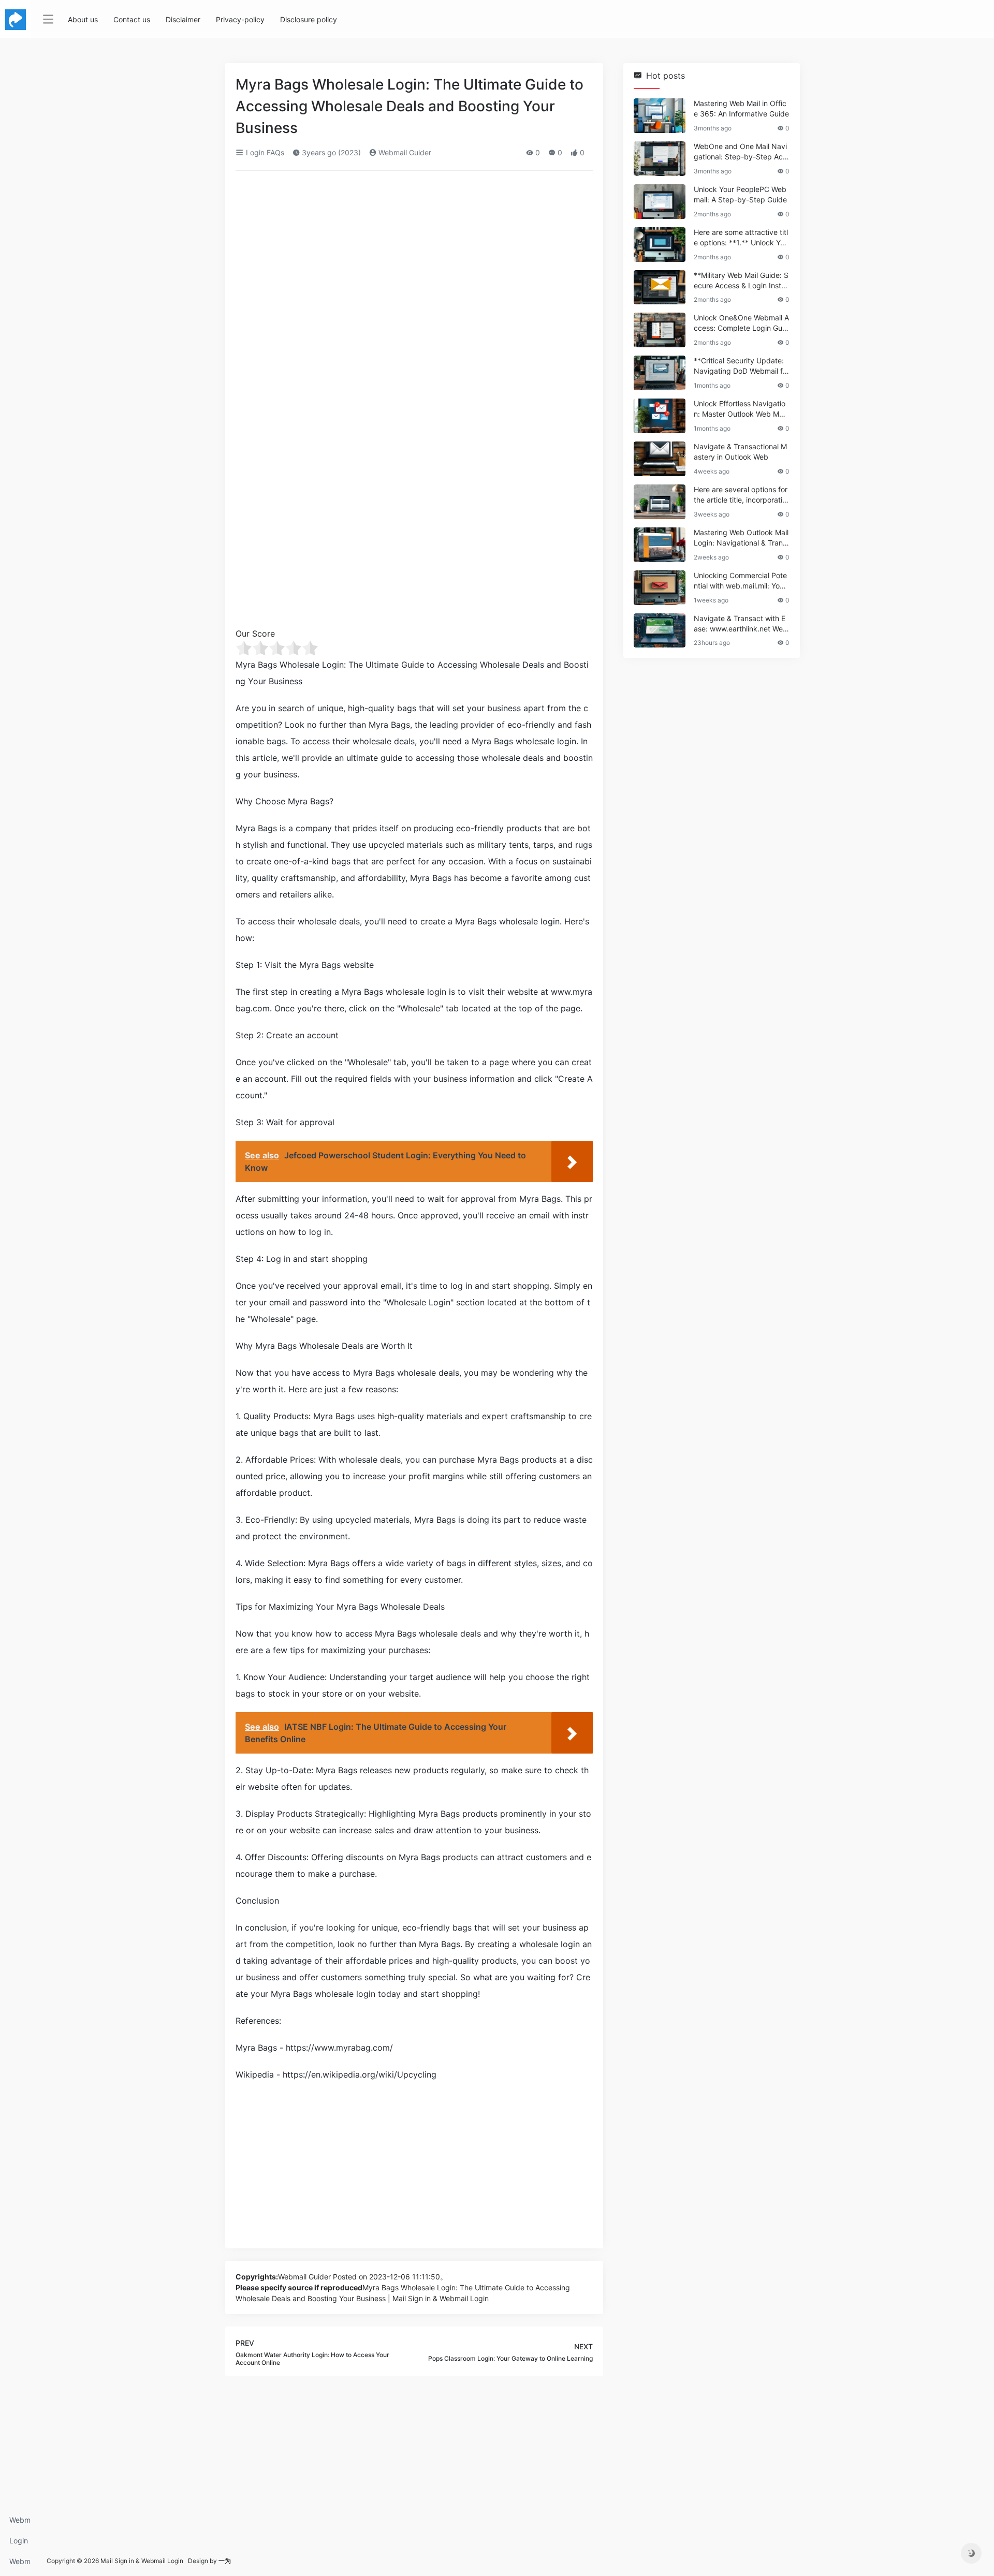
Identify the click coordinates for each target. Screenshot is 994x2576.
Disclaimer (183, 19)
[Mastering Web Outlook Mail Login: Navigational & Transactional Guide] (660, 545)
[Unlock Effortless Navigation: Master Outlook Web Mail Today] (660, 416)
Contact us (132, 19)
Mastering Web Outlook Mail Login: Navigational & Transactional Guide (741, 538)
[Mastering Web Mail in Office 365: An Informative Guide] (660, 116)
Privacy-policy (240, 19)
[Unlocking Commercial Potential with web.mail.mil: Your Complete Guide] (660, 588)
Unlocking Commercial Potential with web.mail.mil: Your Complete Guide (740, 581)
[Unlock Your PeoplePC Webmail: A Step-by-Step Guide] (660, 202)
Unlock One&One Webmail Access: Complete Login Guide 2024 (741, 323)
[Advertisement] (414, 256)
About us (83, 19)
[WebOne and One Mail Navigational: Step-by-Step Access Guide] (660, 159)
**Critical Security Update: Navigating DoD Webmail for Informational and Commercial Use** (741, 366)
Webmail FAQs (20, 2564)
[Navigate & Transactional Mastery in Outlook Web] (660, 459)
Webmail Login (20, 2523)
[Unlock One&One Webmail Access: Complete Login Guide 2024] (660, 330)
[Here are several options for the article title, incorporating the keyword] (660, 502)
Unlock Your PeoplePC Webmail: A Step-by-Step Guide (740, 194)
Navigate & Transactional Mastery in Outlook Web (740, 452)
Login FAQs (19, 2544)
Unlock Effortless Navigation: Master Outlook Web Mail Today (740, 409)
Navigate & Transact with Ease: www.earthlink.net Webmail (741, 624)
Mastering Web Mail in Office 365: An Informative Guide (741, 108)
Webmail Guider (404, 152)
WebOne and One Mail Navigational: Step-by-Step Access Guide (740, 152)
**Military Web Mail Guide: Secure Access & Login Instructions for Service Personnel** (741, 281)
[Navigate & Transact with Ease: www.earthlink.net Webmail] (660, 631)
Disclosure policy (309, 19)
